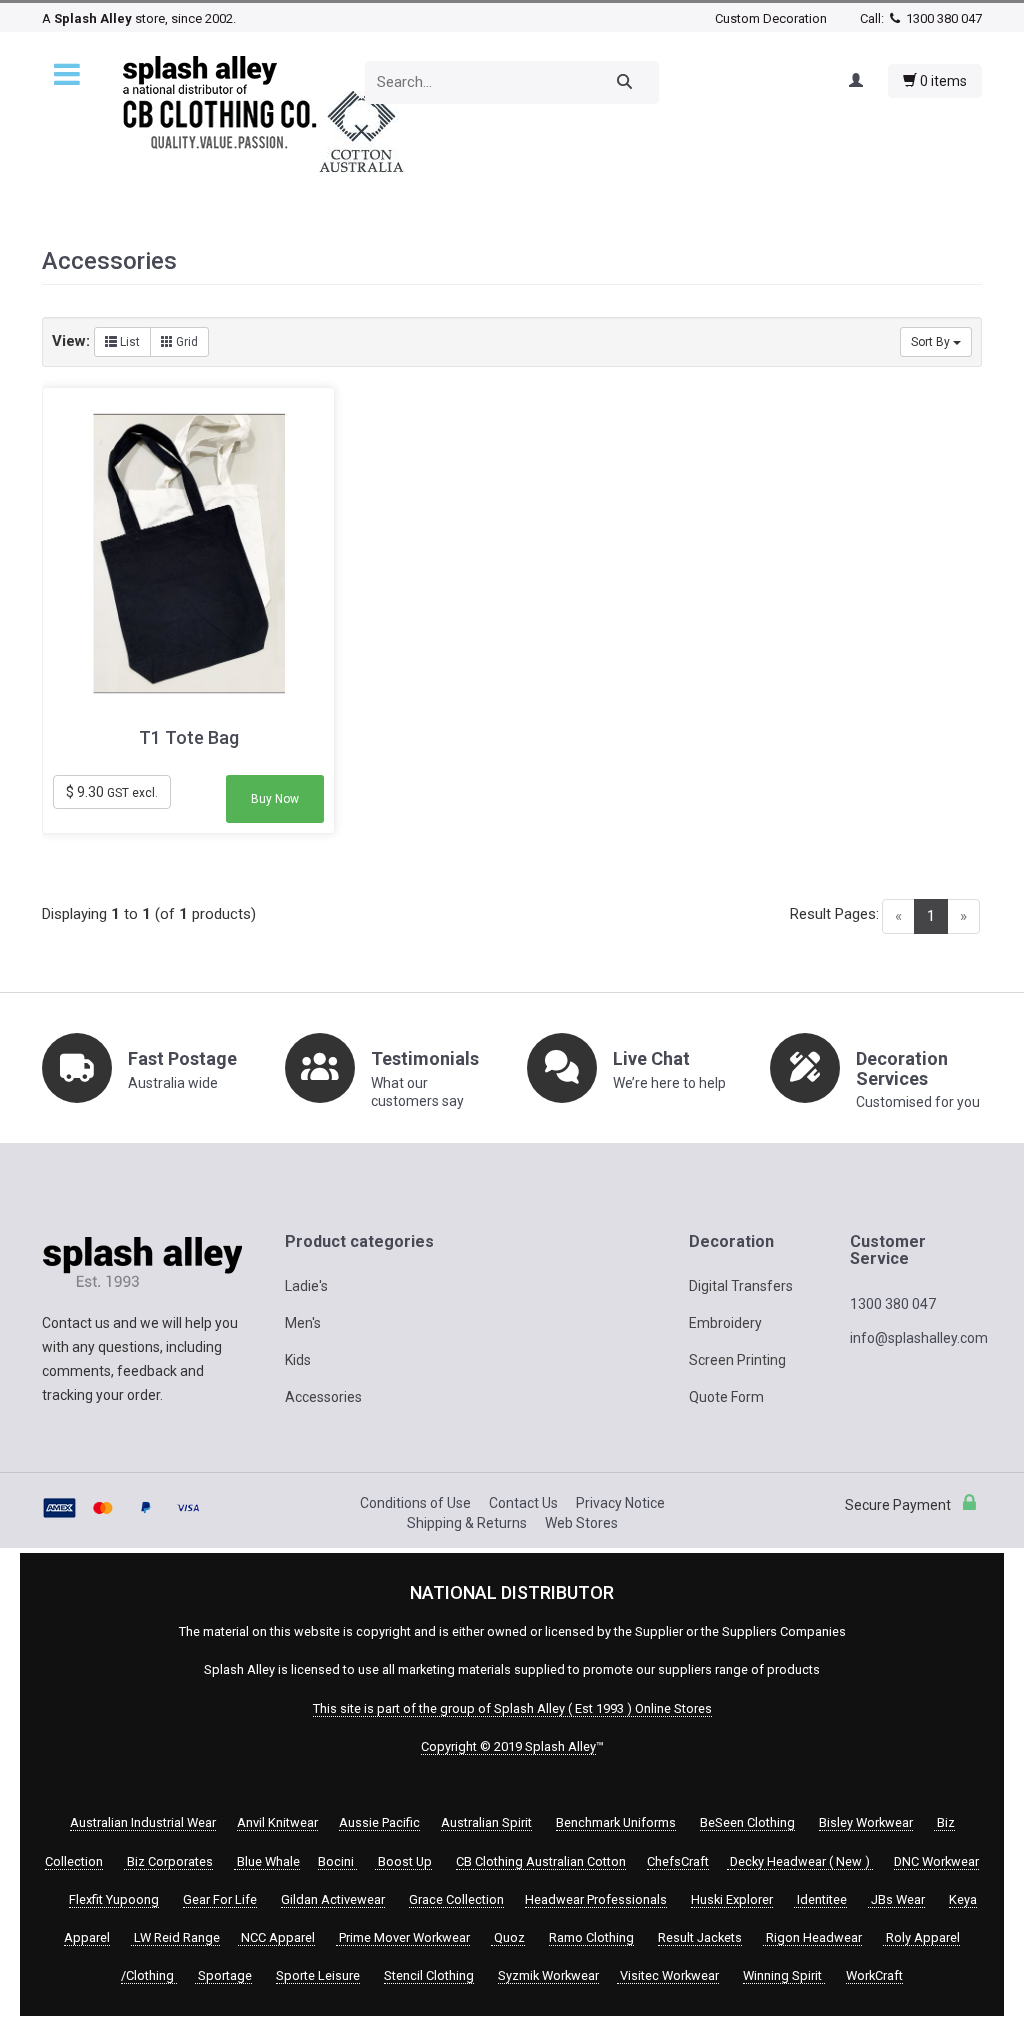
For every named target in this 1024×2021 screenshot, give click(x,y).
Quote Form (726, 1397)
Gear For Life (220, 1899)
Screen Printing (737, 1360)
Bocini (337, 1861)
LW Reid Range (175, 1937)
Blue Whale (267, 1861)
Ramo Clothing (591, 1937)
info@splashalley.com (919, 1338)
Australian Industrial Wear (143, 1822)
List (128, 342)
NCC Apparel (276, 1937)
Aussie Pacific (379, 1822)
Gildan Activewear (333, 1899)
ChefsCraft (678, 1861)
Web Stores (581, 1523)
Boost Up (403, 1861)
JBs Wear (896, 1899)
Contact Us (523, 1503)
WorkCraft (874, 1975)
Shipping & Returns (467, 1523)
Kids (298, 1360)
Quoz (508, 1937)
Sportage (223, 1975)
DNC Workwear (936, 1861)
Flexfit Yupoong (114, 1899)
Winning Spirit (784, 1975)
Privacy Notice (620, 1503)
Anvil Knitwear (277, 1822)
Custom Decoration (771, 18)
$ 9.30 (112, 792)
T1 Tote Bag (189, 738)
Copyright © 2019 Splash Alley (508, 1746)
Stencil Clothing (429, 1975)
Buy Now (275, 799)
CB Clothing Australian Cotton (541, 1861)
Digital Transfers (741, 1286)
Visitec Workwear (668, 1975)
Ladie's (306, 1286)
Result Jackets (700, 1937)
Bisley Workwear (866, 1822)
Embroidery (725, 1323)
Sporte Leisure (318, 1975)
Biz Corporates (168, 1861)
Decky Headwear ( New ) (800, 1861)
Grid (185, 342)
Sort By (932, 342)
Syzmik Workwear (548, 1975)
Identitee (820, 1899)
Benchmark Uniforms (616, 1822)
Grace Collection (456, 1899)
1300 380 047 (942, 18)
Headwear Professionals (596, 1899)
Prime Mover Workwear (403, 1937)
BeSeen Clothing (747, 1822)
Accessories (323, 1397)
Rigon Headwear (812, 1937)
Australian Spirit (486, 1822)
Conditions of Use (415, 1503)
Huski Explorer (732, 1899)
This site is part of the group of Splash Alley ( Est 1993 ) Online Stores (512, 1708)
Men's (303, 1323)
